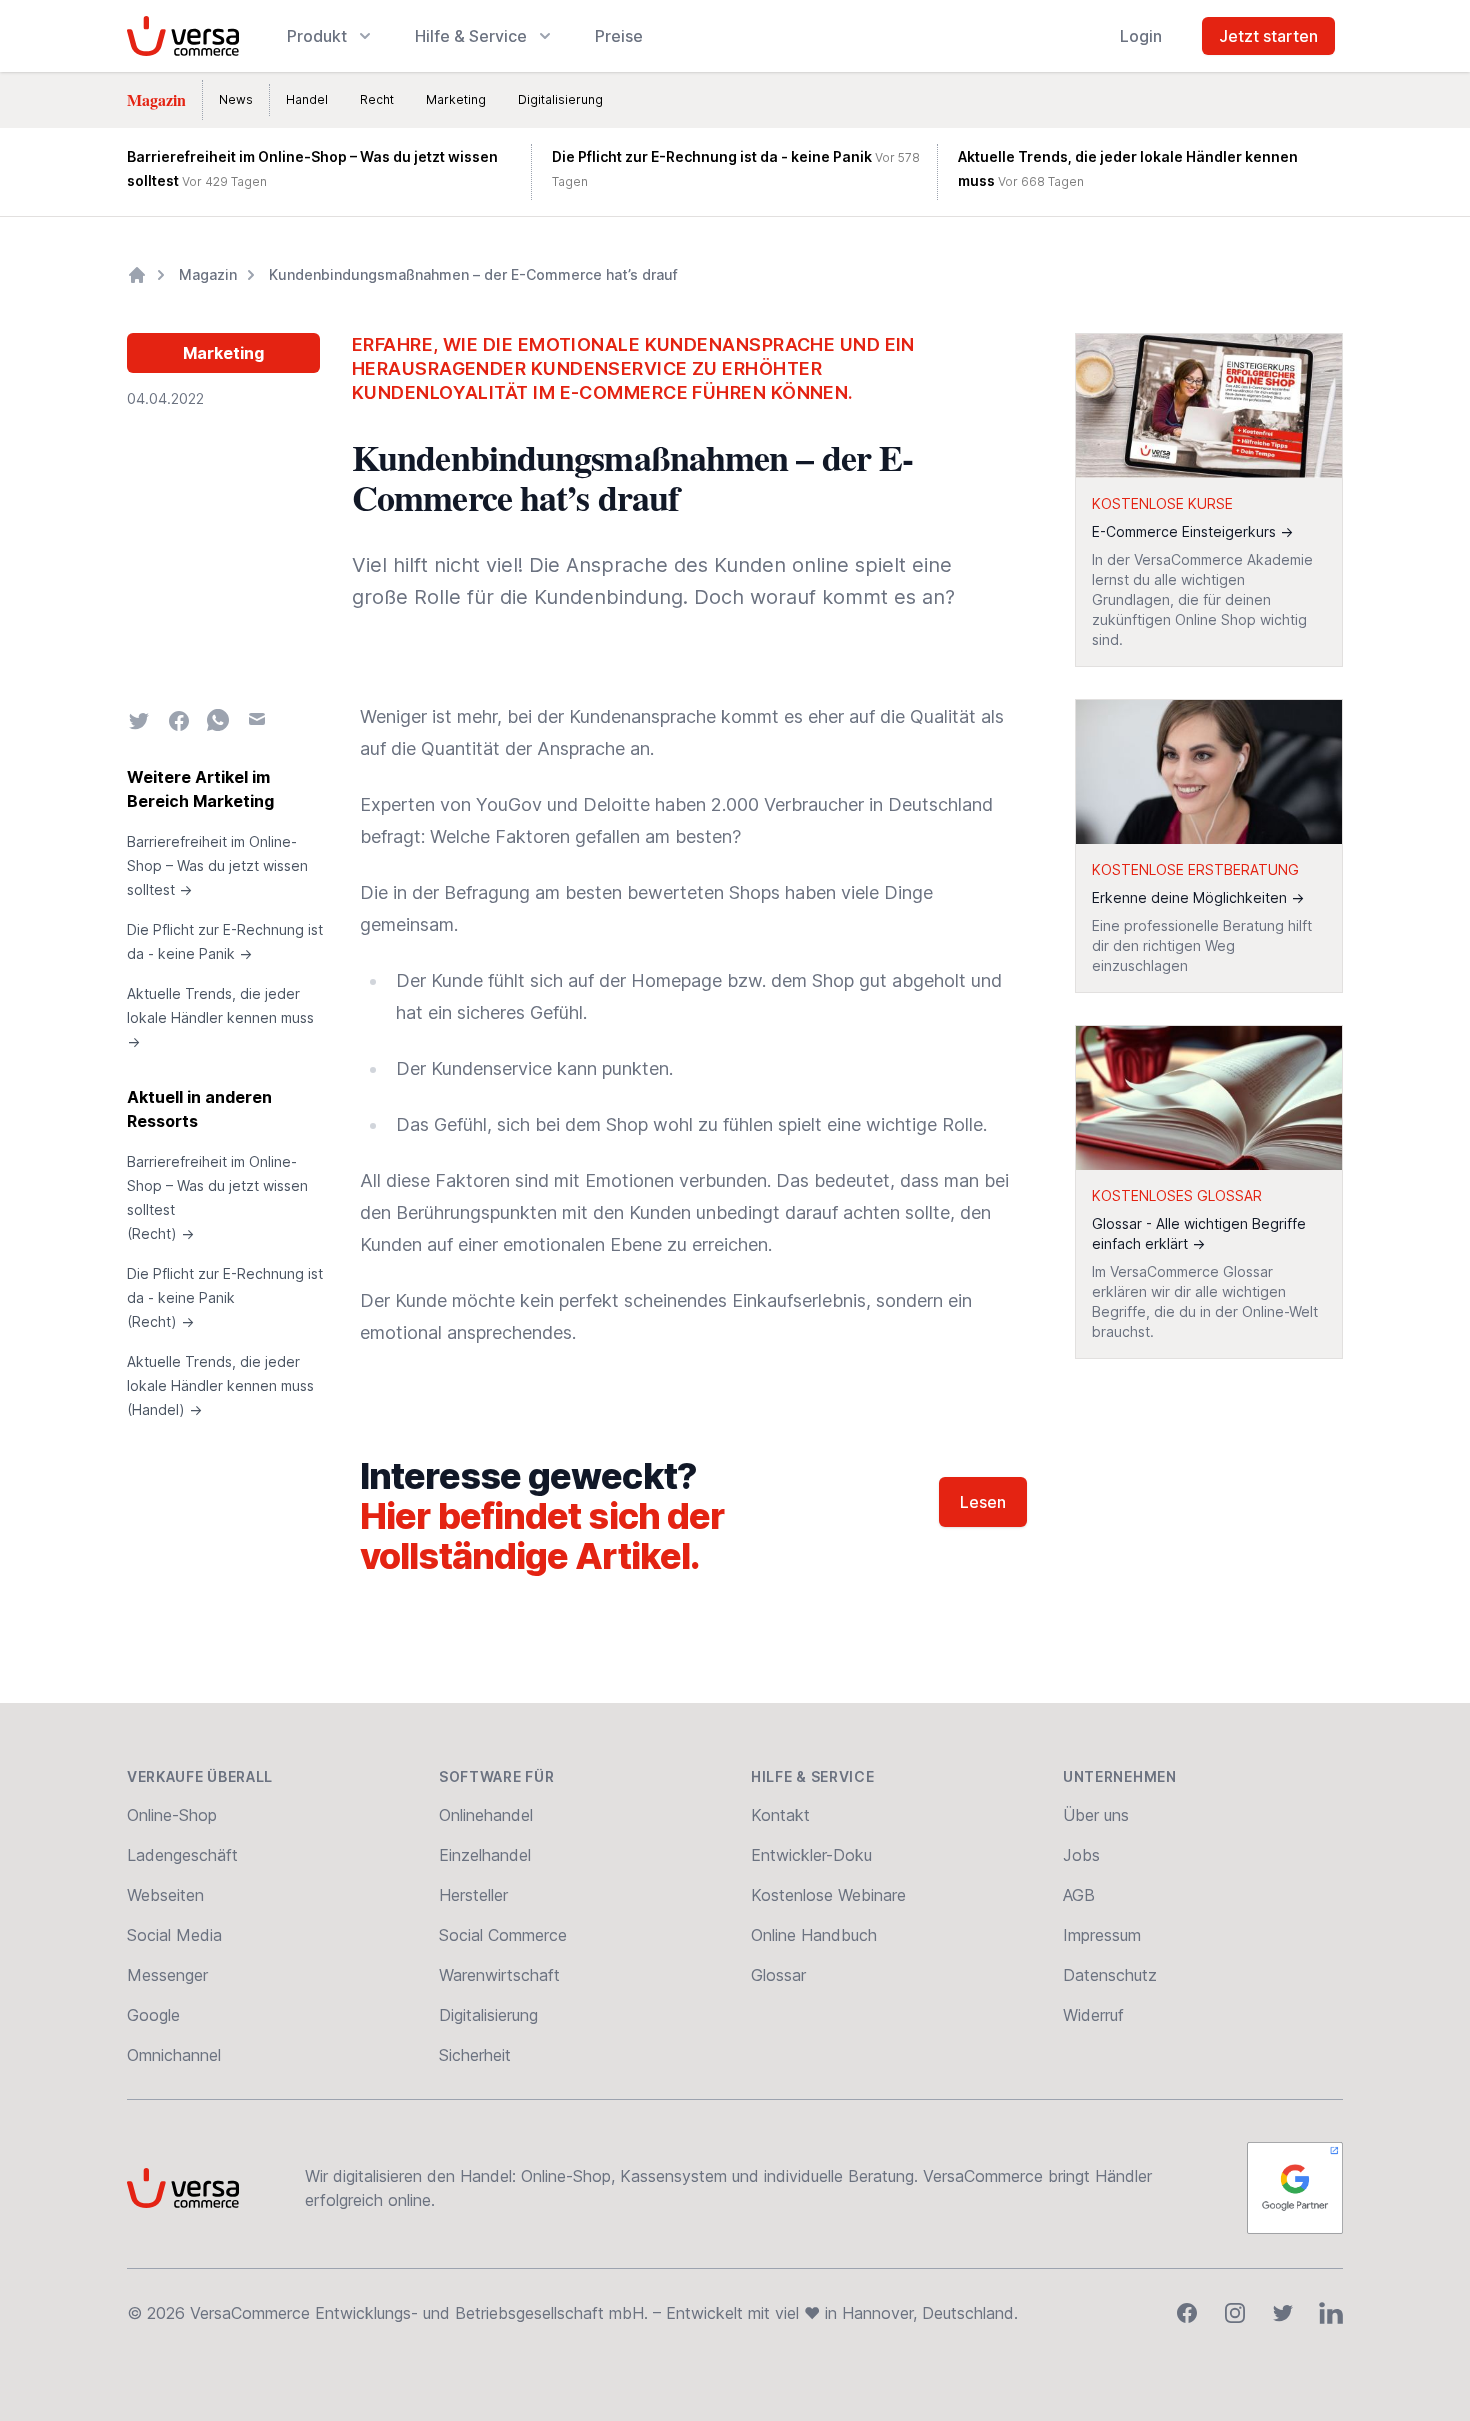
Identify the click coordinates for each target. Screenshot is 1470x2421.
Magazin (156, 99)
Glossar (778, 1975)
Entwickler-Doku (811, 1855)
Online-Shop (172, 1815)
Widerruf (1093, 2015)
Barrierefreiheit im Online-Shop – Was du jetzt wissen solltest (217, 865)
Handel (307, 99)
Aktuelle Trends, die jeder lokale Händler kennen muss (220, 1017)
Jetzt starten (1268, 36)
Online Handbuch (814, 1935)
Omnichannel (174, 2055)
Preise (619, 36)
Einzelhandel (485, 1855)
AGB (1079, 1895)
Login (1141, 36)
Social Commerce (503, 1935)
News (236, 99)
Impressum (1102, 1935)
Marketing (456, 99)
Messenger (167, 1975)
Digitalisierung (560, 99)
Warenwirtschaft (499, 1975)
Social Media (174, 1935)
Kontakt (780, 1815)
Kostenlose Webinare (828, 1895)
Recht (377, 99)
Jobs (1081, 1855)
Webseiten (165, 1895)
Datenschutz (1110, 1975)
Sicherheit (475, 2055)
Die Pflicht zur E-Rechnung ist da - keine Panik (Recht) (225, 1297)
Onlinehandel (486, 1815)
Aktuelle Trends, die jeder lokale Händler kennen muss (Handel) (220, 1385)
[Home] (137, 275)
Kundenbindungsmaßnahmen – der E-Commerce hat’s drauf (473, 274)
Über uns (1096, 1815)
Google (153, 2015)
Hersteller (473, 1895)
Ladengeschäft (182, 1855)
